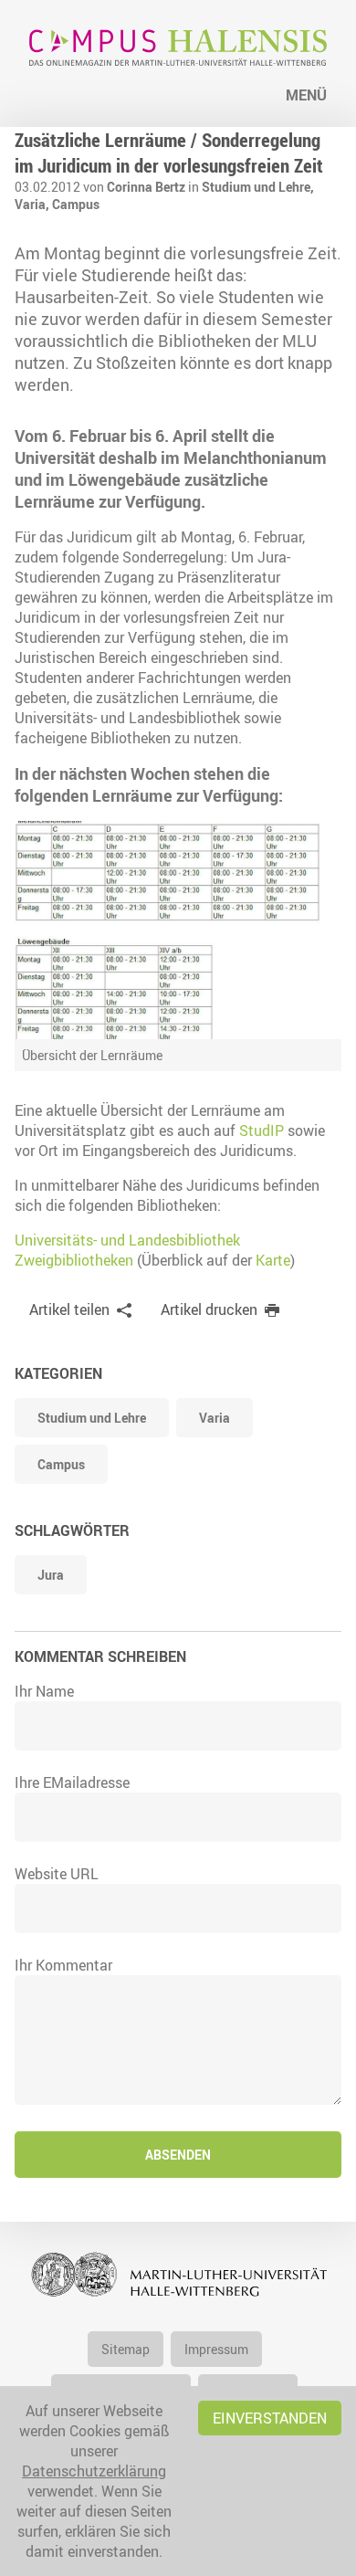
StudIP (262, 1130)
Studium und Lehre (92, 1418)
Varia (215, 1418)
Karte (273, 1260)
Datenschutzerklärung (94, 2471)
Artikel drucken (209, 1309)
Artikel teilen (69, 1309)
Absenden (178, 2155)
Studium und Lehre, (258, 187)
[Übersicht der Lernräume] (178, 930)
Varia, (33, 204)
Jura (51, 1575)
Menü (306, 95)
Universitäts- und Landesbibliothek (127, 1240)
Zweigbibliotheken (74, 1260)
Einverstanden (270, 2418)
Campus (76, 204)
